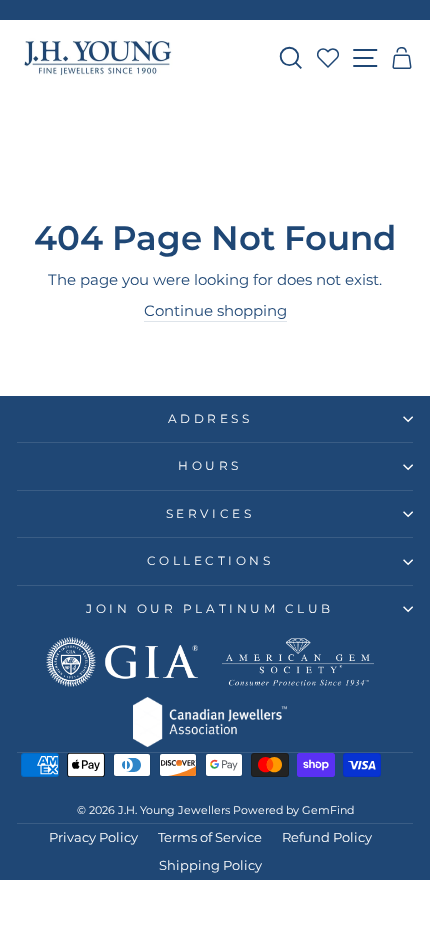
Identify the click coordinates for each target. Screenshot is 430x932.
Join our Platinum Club (210, 609)
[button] (402, 58)
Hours (210, 466)
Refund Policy (327, 837)
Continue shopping (215, 311)
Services (210, 514)
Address (210, 419)
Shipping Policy (210, 865)
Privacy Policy (93, 837)
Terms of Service (210, 837)
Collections (210, 561)
